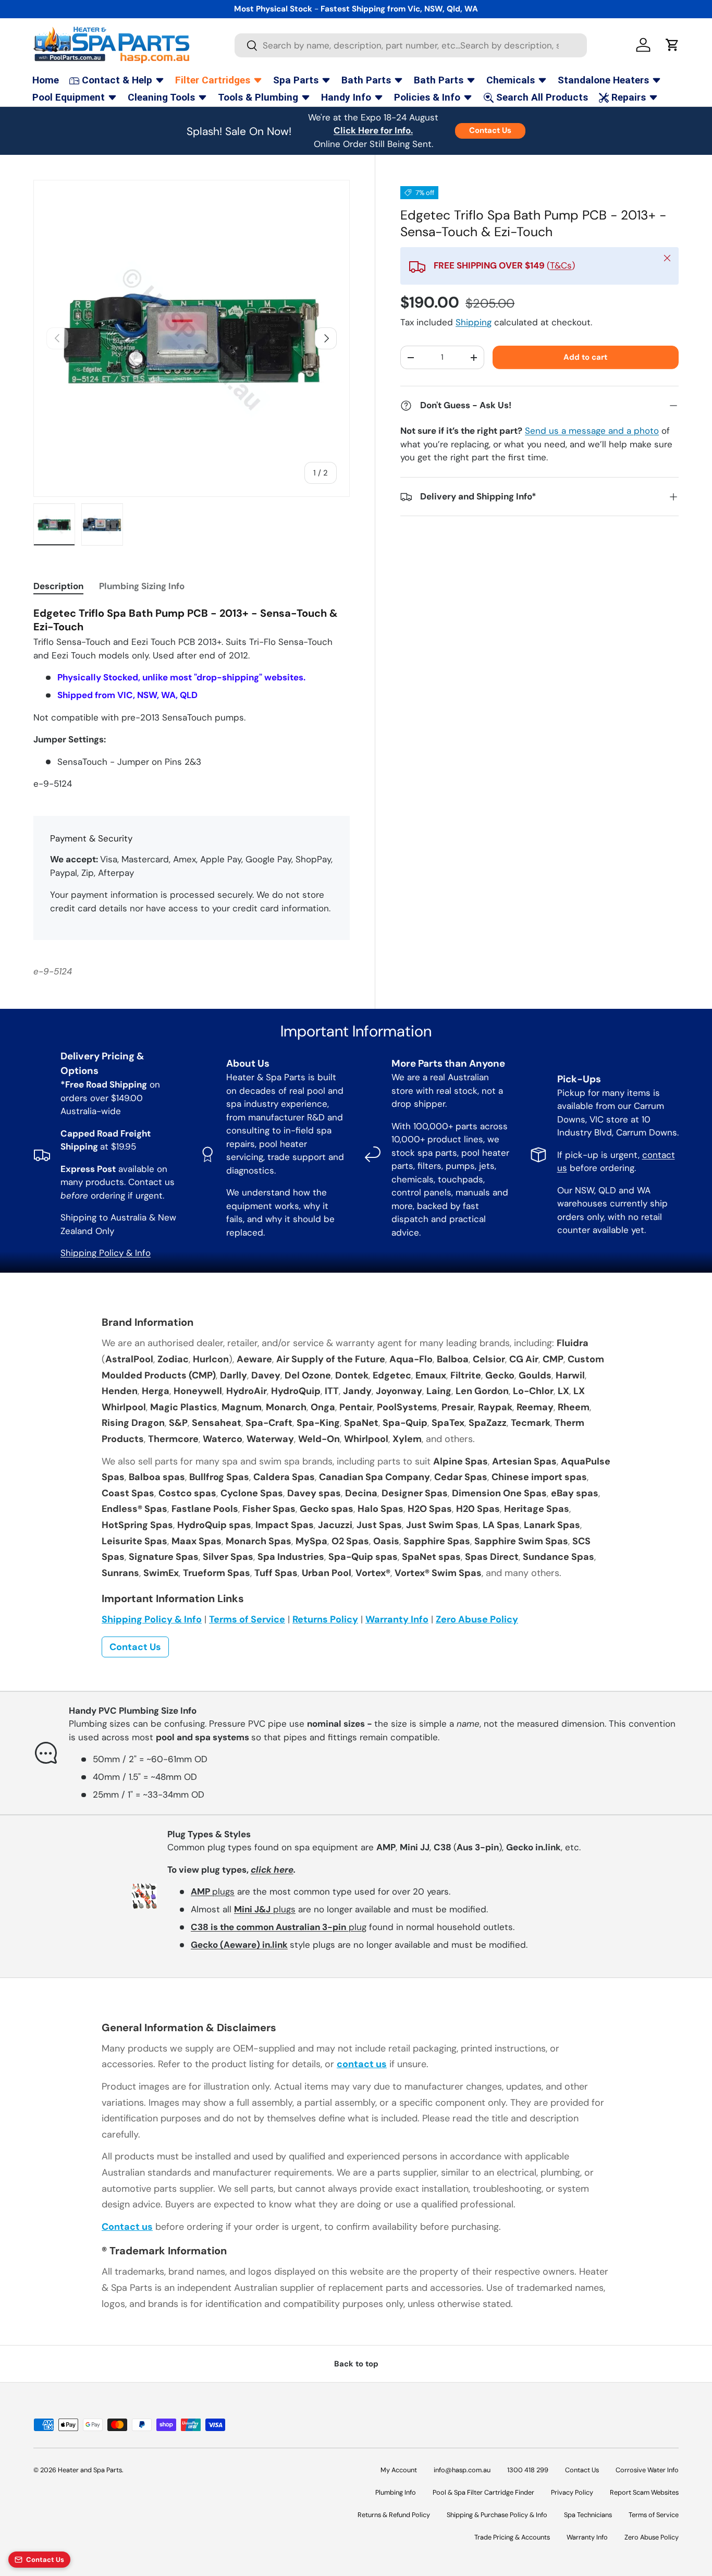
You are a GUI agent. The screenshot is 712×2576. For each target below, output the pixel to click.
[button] (672, 45)
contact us (362, 2064)
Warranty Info (397, 1619)
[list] (192, 338)
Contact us (127, 2227)
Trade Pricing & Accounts (512, 2537)
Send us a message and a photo (592, 431)
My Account (399, 2470)
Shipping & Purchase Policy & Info (497, 2515)
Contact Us (490, 130)
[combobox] (411, 45)
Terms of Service (247, 1619)
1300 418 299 (528, 2470)
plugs (213, 1891)
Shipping (474, 323)
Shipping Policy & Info (106, 1253)
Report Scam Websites (644, 2492)
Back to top (356, 2364)
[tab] (58, 586)
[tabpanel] (192, 699)
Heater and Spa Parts (90, 2470)
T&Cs (561, 266)
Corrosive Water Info (647, 2470)
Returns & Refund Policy (394, 2515)
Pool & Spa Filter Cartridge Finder (483, 2492)
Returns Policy (325, 1619)
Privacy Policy (572, 2492)
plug (279, 1927)
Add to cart (585, 357)
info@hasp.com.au (462, 2470)
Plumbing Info (396, 2492)
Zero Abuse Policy (477, 1619)
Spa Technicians (588, 2515)
